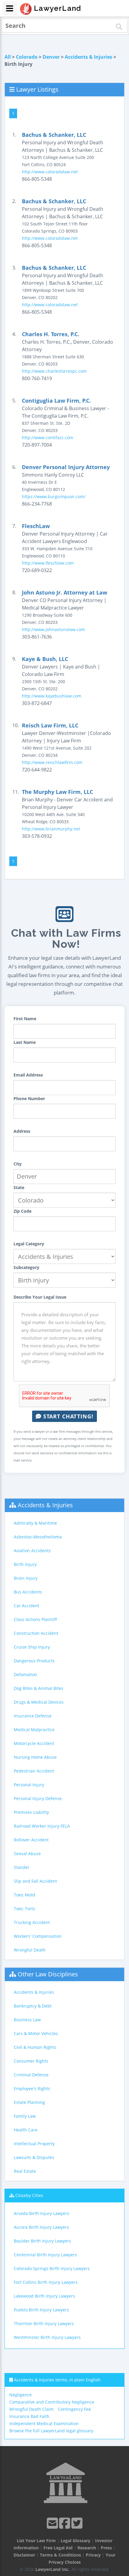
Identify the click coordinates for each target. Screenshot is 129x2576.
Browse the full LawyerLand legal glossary (51, 2431)
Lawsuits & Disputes (34, 2157)
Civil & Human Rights (35, 2047)
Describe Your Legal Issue (40, 1297)
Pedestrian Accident (34, 1771)
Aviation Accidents (32, 1551)
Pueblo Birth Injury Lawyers (41, 2310)
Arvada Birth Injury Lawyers (42, 2213)
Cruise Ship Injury (32, 1647)
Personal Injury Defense (38, 1798)
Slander (22, 1867)
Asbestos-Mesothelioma (38, 1537)
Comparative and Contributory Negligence (52, 2402)
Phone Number (29, 1099)
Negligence (21, 2395)
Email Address (28, 1075)
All (8, 57)
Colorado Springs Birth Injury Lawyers (52, 2268)
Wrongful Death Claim (31, 2409)
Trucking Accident (32, 1922)
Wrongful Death (30, 1950)
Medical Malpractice (34, 1730)
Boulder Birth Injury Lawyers (42, 2241)
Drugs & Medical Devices (39, 1702)
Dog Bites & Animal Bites (39, 1688)
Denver (51, 57)
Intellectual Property (34, 2144)
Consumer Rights (31, 2061)
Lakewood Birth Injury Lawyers (44, 2296)
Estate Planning (29, 2102)
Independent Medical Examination (44, 2423)
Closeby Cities (29, 2195)
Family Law (25, 2116)
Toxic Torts (24, 1909)
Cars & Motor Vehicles (36, 2033)
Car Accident (27, 1606)
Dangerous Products (34, 1661)
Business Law (27, 2020)
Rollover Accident (31, 1840)
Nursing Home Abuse (35, 1757)
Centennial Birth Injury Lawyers (45, 2255)
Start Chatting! (67, 1416)
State (19, 1187)
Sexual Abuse (27, 1853)
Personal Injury (29, 1785)
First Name (25, 1019)
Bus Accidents (28, 1592)
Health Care (26, 2130)
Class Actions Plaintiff (35, 1619)
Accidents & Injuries (88, 57)
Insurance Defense (33, 1716)
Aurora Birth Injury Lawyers (41, 2227)
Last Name (25, 1042)
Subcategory (26, 1267)
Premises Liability (31, 1812)
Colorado (27, 57)
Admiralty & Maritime (35, 1523)
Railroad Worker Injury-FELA (42, 1826)
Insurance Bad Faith (29, 2416)
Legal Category (29, 1244)
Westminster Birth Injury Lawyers (47, 2337)
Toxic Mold (24, 1895)
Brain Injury (26, 1578)
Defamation (25, 1674)
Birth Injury (25, 1564)
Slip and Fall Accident (35, 1881)
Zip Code (22, 1211)
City (18, 1164)
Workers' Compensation (38, 1936)
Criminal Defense (31, 2075)
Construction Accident (36, 1633)
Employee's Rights (32, 2088)
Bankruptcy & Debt (33, 2006)
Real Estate (25, 2171)
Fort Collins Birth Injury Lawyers (46, 2282)
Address (22, 1131)
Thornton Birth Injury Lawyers (44, 2323)
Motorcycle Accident (34, 1743)
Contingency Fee (74, 2409)
